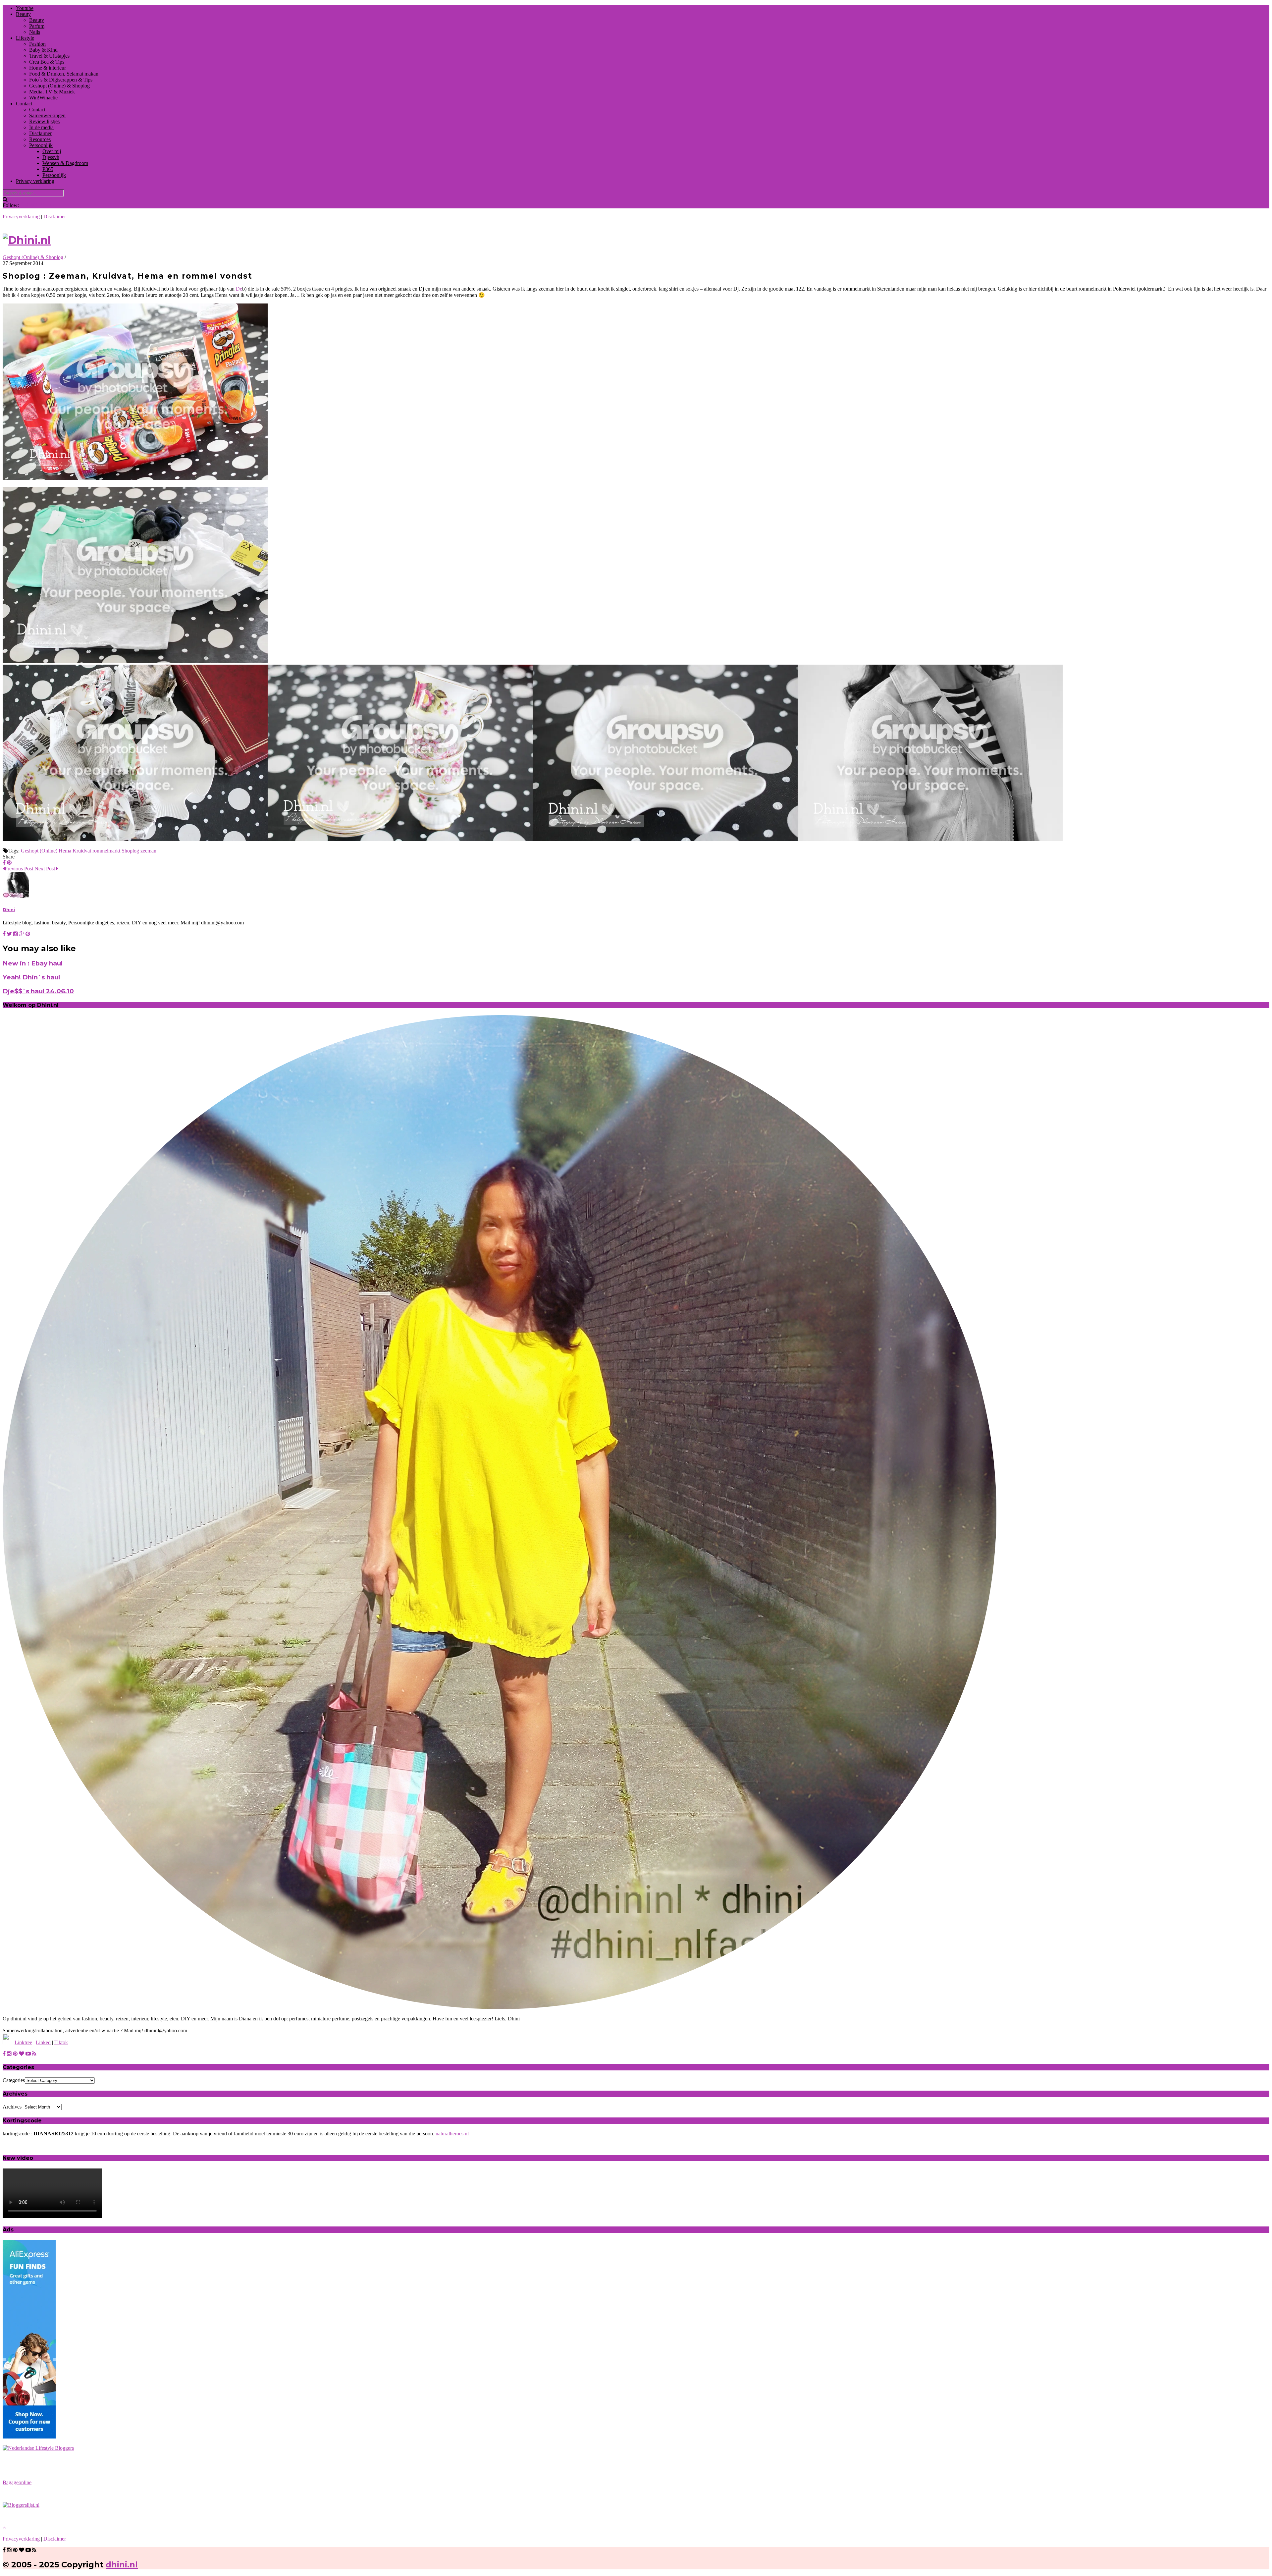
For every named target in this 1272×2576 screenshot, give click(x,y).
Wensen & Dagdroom (65, 163)
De (239, 289)
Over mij (52, 151)
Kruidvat (82, 851)
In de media (41, 127)
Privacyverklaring (21, 217)
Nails (35, 32)
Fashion (37, 44)
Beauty (23, 14)
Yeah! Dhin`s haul (31, 977)
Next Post (45, 869)
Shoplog (130, 851)
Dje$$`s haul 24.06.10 (38, 991)
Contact (24, 104)
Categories (14, 2080)
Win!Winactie (43, 98)
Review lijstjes (44, 121)
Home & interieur (48, 68)
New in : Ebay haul (33, 963)
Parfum (37, 26)
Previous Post (19, 869)
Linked (43, 2042)
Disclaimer (40, 133)
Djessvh (51, 157)
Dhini (9, 909)
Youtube (25, 8)
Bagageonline (17, 2482)
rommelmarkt (106, 851)
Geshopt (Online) (39, 851)
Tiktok (61, 2042)
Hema (65, 851)
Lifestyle (25, 38)
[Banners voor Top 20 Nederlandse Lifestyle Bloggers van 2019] (38, 2448)
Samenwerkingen (47, 115)
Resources (40, 139)
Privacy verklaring (35, 181)
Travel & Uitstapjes (49, 56)
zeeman (148, 851)
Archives (12, 2107)
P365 (48, 169)
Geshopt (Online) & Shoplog (59, 86)
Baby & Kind (43, 50)
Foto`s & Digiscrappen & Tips (61, 80)
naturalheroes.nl (452, 2134)
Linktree (23, 2042)
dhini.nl (122, 2565)
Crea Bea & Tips (47, 62)
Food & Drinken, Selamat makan (64, 74)
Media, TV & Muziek (52, 92)
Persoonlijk (41, 145)
